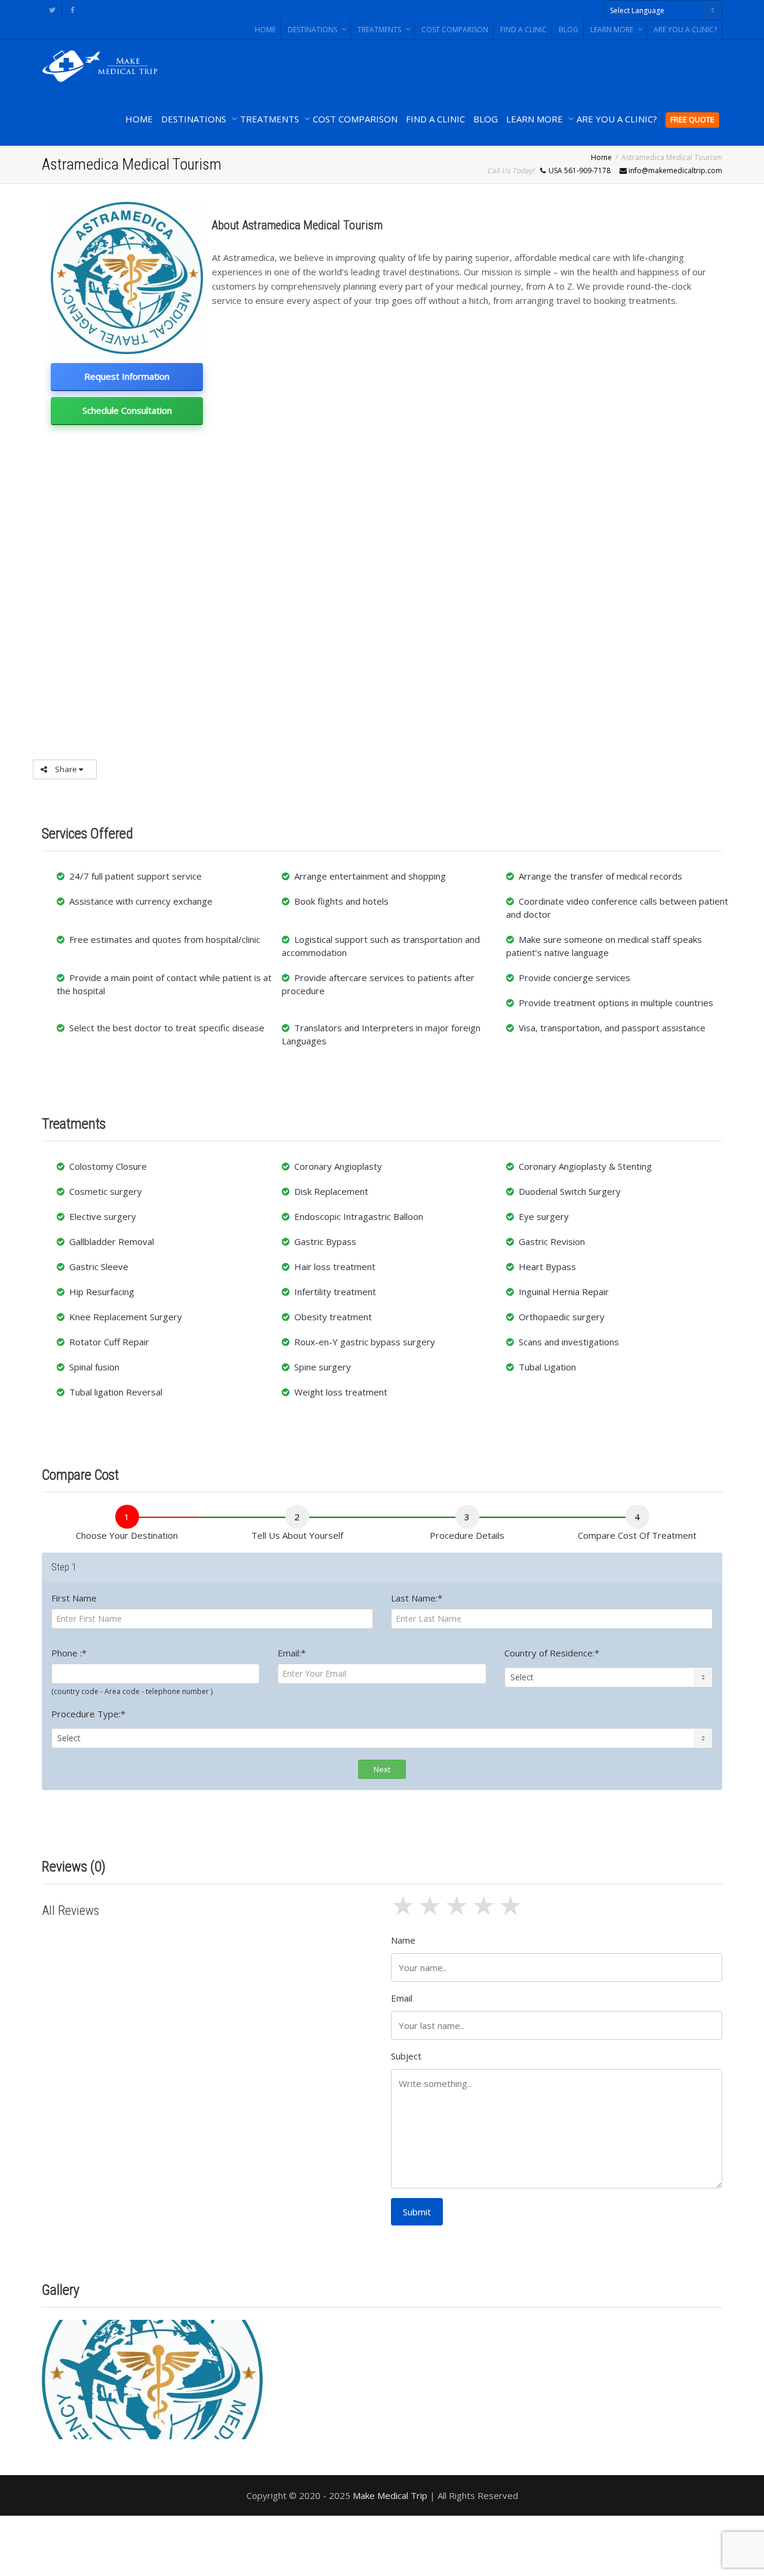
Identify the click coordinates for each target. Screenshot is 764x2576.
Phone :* (69, 1653)
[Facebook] (73, 10)
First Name (74, 1598)
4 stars (485, 1912)
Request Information (127, 376)
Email (402, 1998)
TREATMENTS (380, 30)
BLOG (569, 30)
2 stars (431, 1912)
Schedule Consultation (127, 410)
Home (601, 157)
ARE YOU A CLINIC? (685, 30)
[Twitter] (52, 10)
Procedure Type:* (88, 1714)
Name (403, 1940)
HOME (265, 30)
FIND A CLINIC (523, 30)
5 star (512, 1912)
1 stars (404, 1912)
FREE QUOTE (692, 119)
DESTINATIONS (313, 30)
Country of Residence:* (552, 1653)
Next (382, 1769)
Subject (406, 2056)
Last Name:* (417, 1598)
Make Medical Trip (390, 2495)
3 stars (458, 1912)
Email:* (292, 1653)
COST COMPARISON (455, 30)
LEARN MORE (613, 30)
